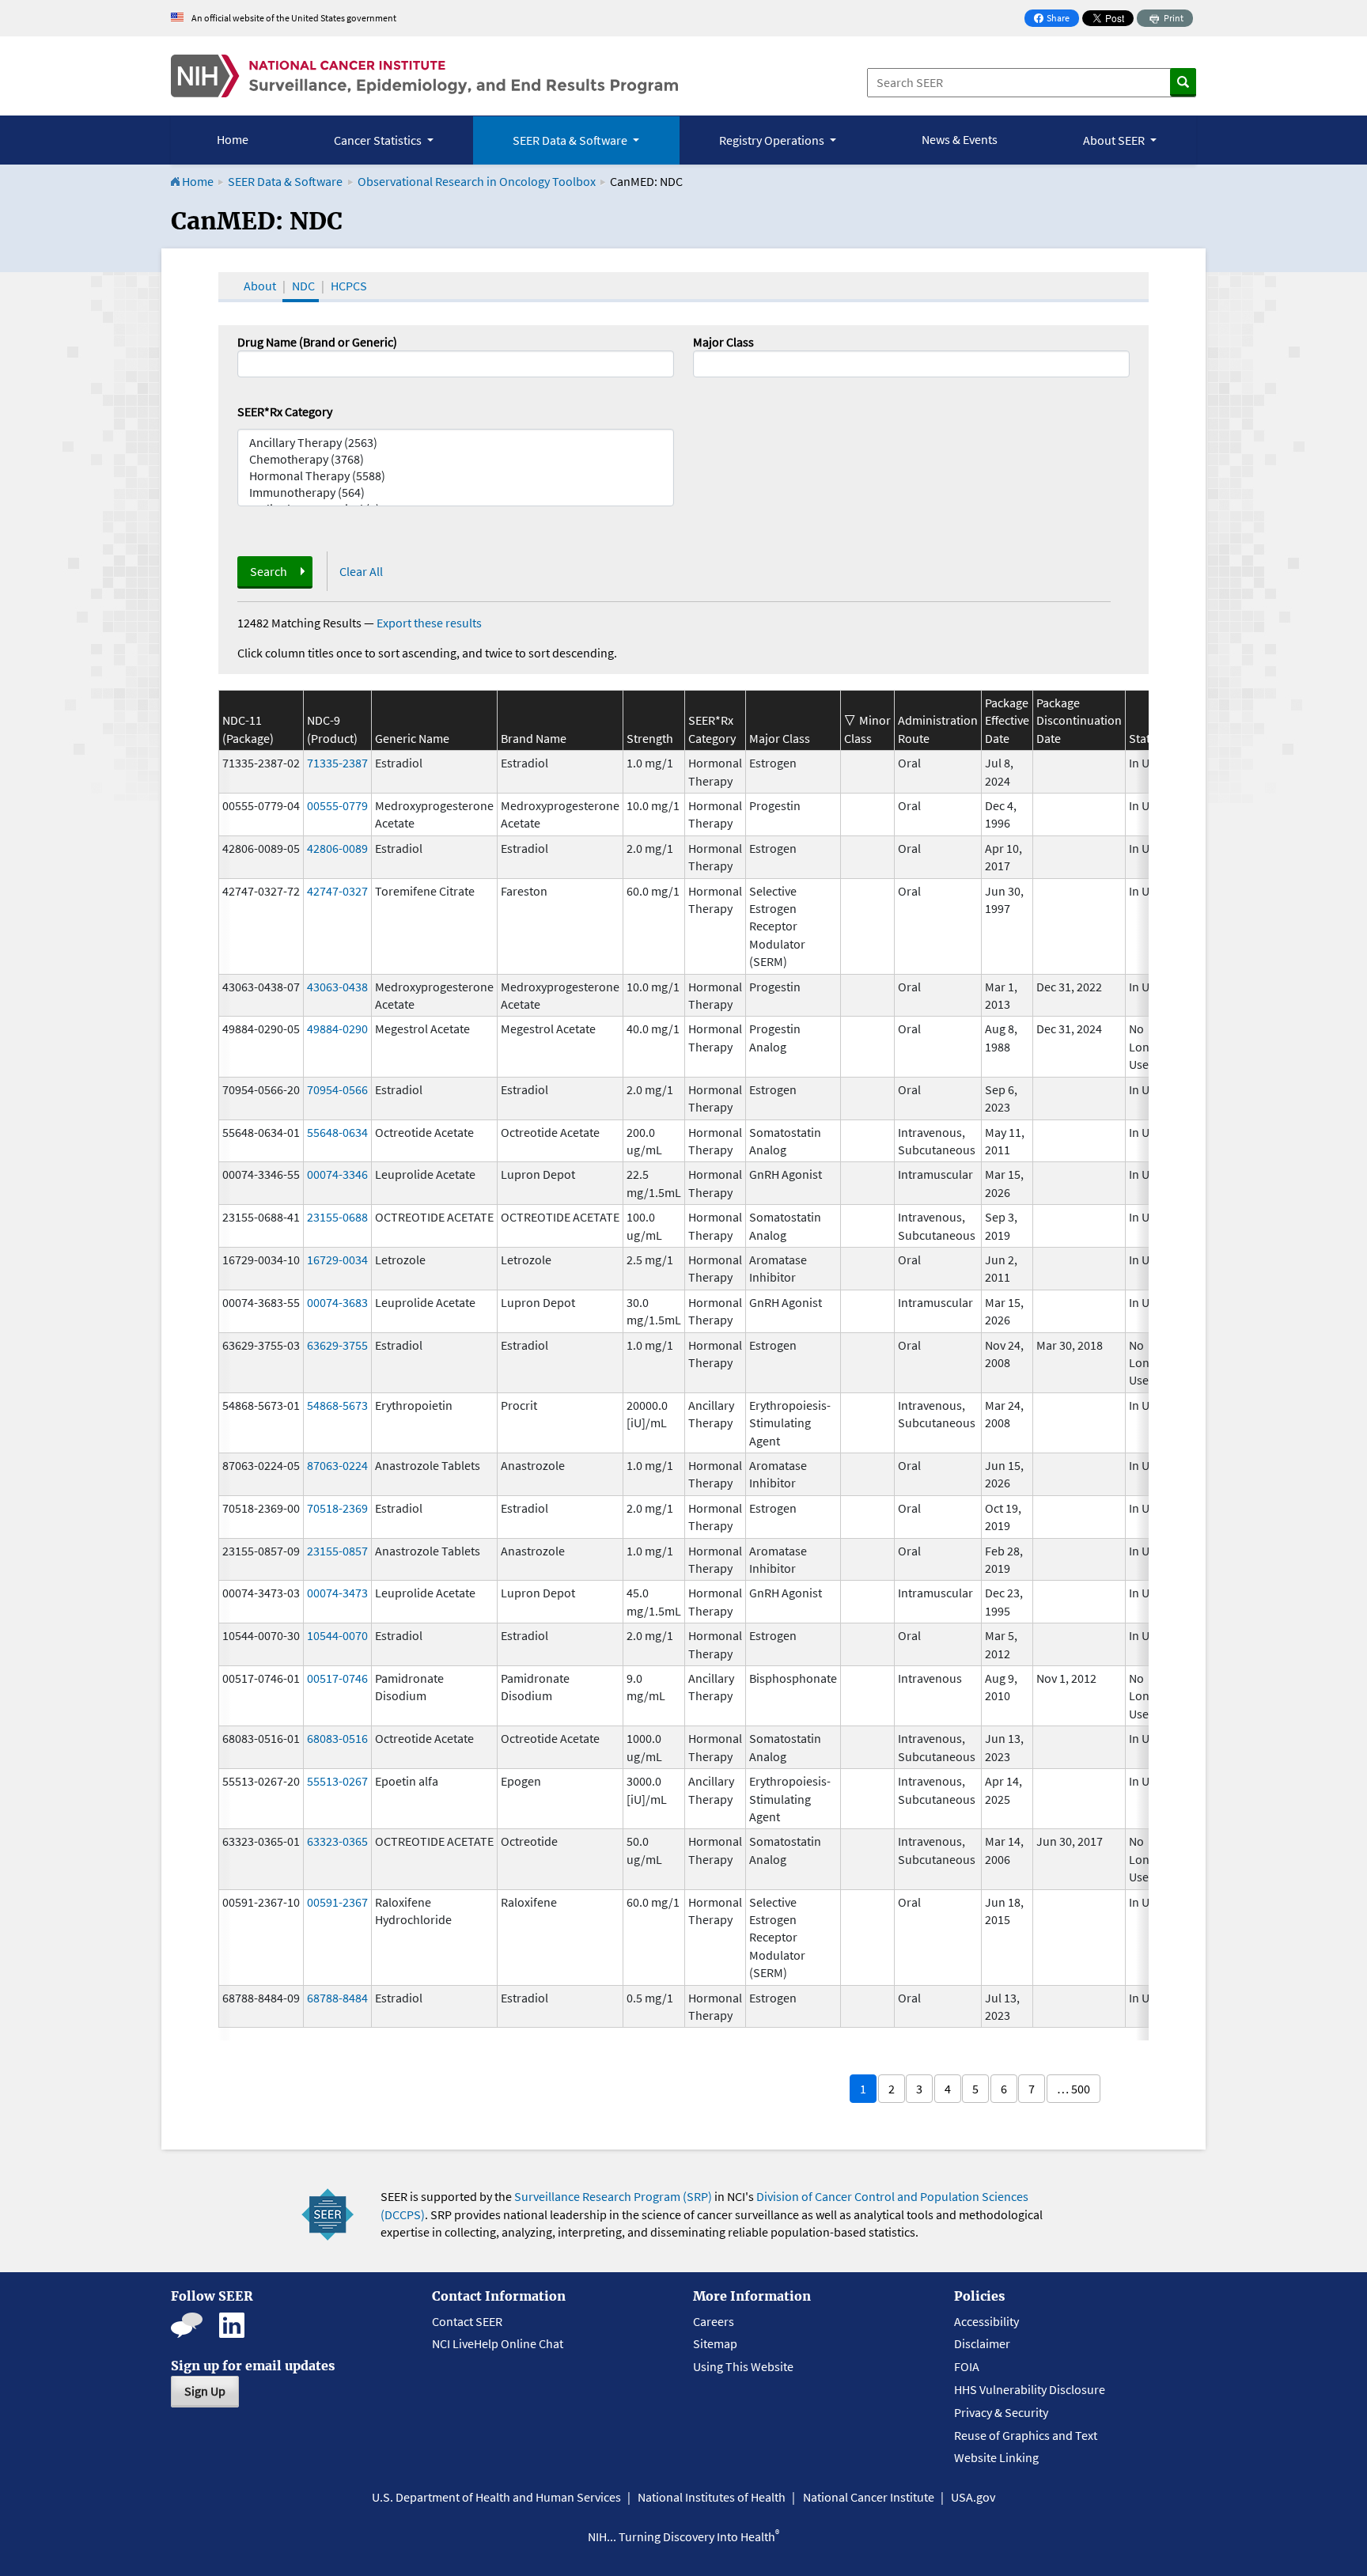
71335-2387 (337, 763)
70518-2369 (337, 1508)
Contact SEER (467, 2321)
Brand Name (534, 738)
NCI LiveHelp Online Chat (498, 2343)
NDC (303, 286)
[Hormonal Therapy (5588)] (456, 476)
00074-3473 (337, 1593)
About (260, 286)
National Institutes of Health (712, 2497)
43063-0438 (337, 987)
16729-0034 (337, 1260)
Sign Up (205, 2391)
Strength (650, 738)
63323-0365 (337, 1841)
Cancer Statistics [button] (379, 140)
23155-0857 (337, 1551)
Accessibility (986, 2321)
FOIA (967, 2366)
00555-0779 (337, 805)
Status (1146, 738)
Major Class (723, 342)
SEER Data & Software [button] (571, 140)
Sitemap (715, 2343)
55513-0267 (337, 1781)
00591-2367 (337, 1902)
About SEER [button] (1115, 140)
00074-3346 (337, 1174)
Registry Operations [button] (773, 140)
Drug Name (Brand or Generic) (317, 342)
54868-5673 (337, 1405)
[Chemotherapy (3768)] (456, 459)
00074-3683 (337, 1302)
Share (1056, 19)
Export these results (429, 623)
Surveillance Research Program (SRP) (613, 2196)
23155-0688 (337, 1217)
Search (269, 571)
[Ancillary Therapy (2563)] (456, 443)
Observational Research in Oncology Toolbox (477, 181)
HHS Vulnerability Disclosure (1030, 2389)
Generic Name (412, 738)
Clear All (361, 571)
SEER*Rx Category (285, 411)
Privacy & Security (1001, 2412)
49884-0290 (337, 1029)
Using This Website (743, 2366)
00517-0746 (337, 1678)
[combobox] (911, 364)
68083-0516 (337, 1738)
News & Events (960, 139)
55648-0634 (337, 1132)
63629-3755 (337, 1345)
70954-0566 (337, 1089)
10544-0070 (337, 1635)
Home (233, 139)
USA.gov (973, 2497)
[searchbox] (702, 362)
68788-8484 (337, 1998)
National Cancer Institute (869, 2497)
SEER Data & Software (285, 181)
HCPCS (349, 286)
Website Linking (996, 2457)
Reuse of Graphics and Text (1026, 2435)
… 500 (1074, 2089)
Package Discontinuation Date (1079, 720)
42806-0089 (337, 848)
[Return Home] (424, 76)
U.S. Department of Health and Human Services (496, 2497)
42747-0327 (337, 891)
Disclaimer (982, 2343)
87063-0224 (337, 1465)
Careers (714, 2321)
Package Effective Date (1007, 720)
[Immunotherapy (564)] (456, 492)
